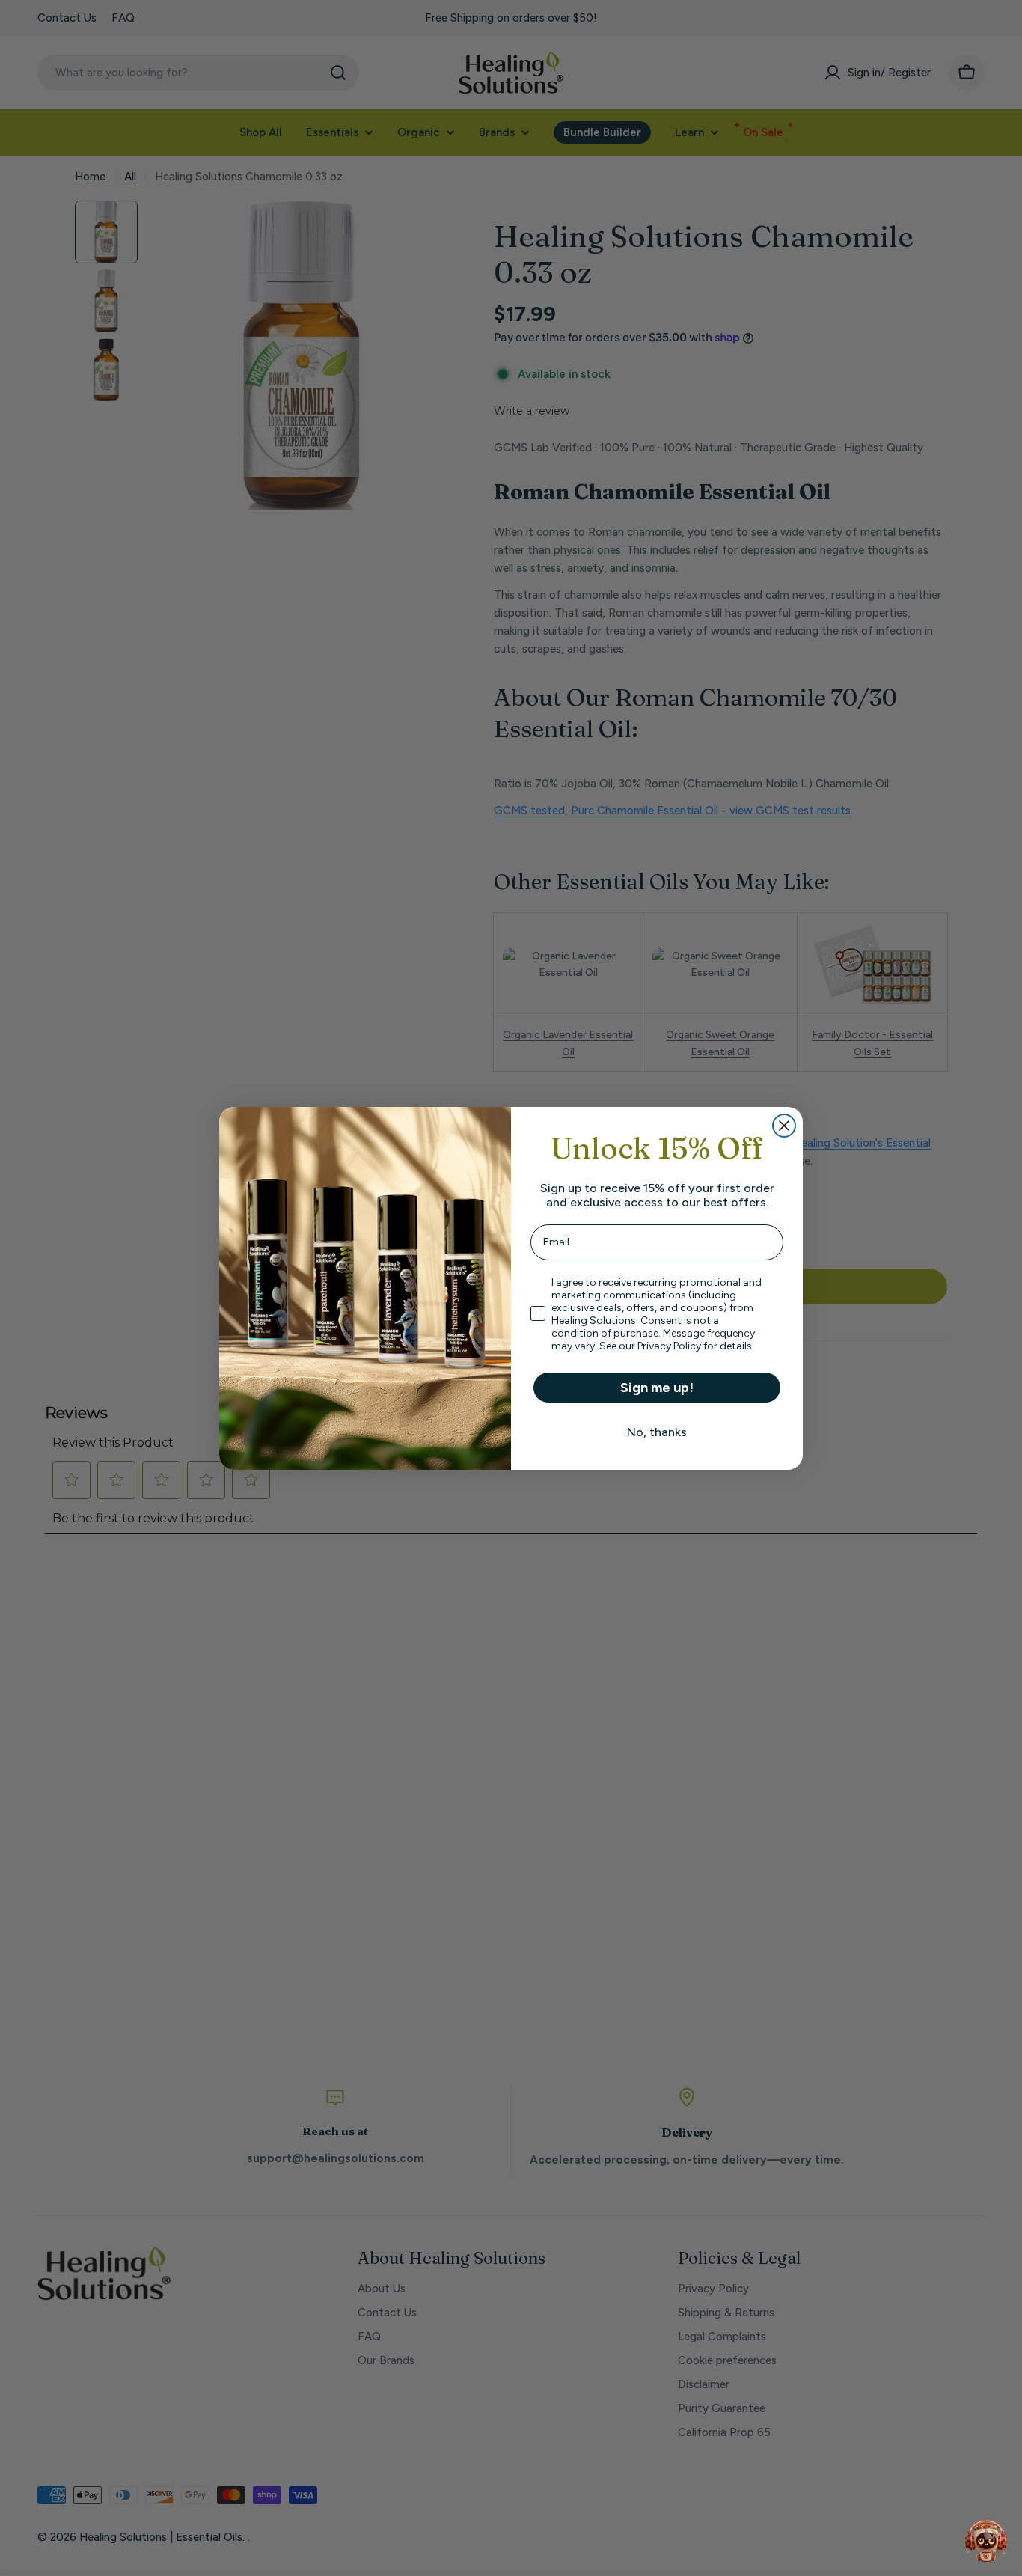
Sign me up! (657, 1388)
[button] (986, 2540)
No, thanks (657, 1432)
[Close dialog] (784, 1126)
